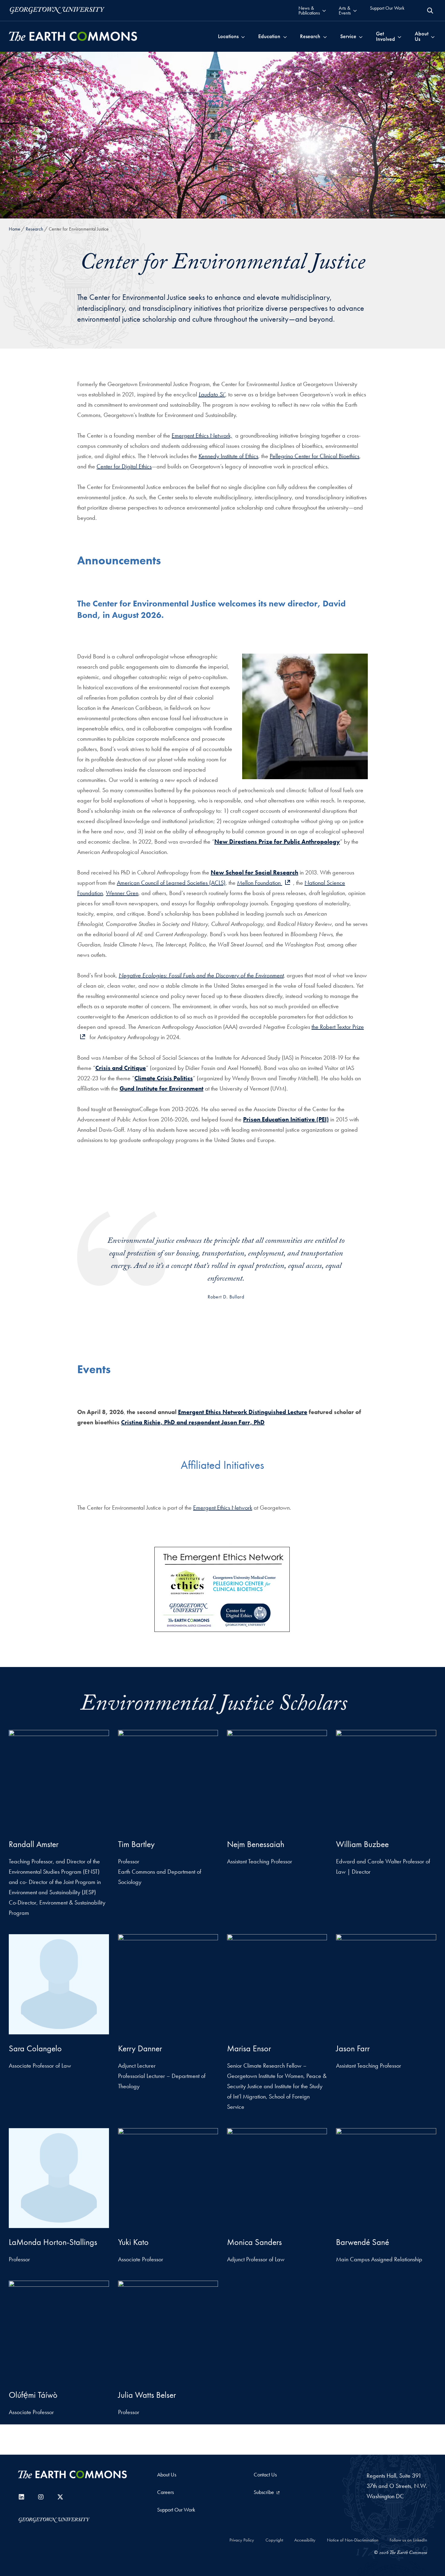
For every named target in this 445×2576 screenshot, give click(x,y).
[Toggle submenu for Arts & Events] (355, 10)
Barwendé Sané (363, 2242)
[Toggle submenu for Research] (325, 36)
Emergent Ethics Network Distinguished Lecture (243, 1412)
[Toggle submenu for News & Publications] (324, 10)
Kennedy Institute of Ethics (228, 456)
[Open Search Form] (430, 11)
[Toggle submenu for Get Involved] (399, 36)
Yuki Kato (133, 2242)
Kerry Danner (140, 2048)
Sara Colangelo (35, 2048)
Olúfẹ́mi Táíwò (33, 2395)
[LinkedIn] (21, 2497)
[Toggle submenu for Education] (285, 36)
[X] (60, 2497)
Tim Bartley (136, 1844)
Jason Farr (353, 2048)
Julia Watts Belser (147, 2395)
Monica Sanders (254, 2242)
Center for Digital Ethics (124, 466)
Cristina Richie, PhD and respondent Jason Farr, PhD (193, 1422)
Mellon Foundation (260, 883)
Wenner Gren (122, 893)
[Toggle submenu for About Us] (433, 36)
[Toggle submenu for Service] (361, 36)
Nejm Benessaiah (256, 1844)
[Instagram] (41, 2497)
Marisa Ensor (249, 2048)
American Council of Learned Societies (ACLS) (171, 883)
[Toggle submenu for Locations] (243, 36)
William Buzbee (362, 1844)
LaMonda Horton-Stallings (53, 2242)
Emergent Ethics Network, (202, 435)
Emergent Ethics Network (223, 1508)
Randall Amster (34, 1844)
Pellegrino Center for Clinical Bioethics (315, 456)
